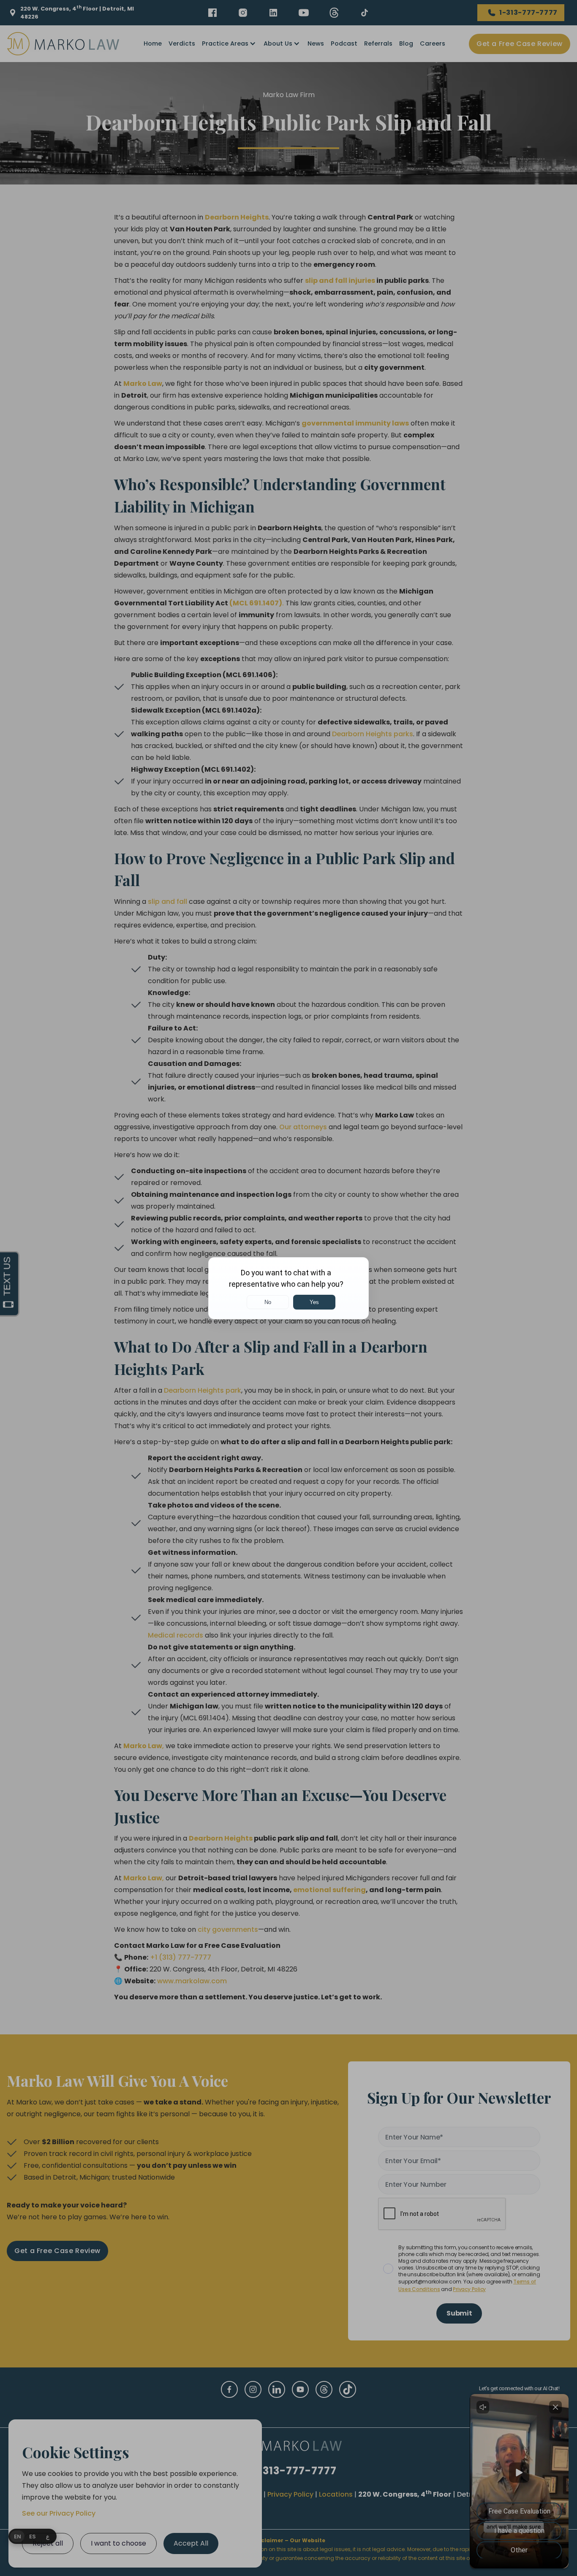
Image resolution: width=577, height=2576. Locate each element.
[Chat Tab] (288, 1288)
